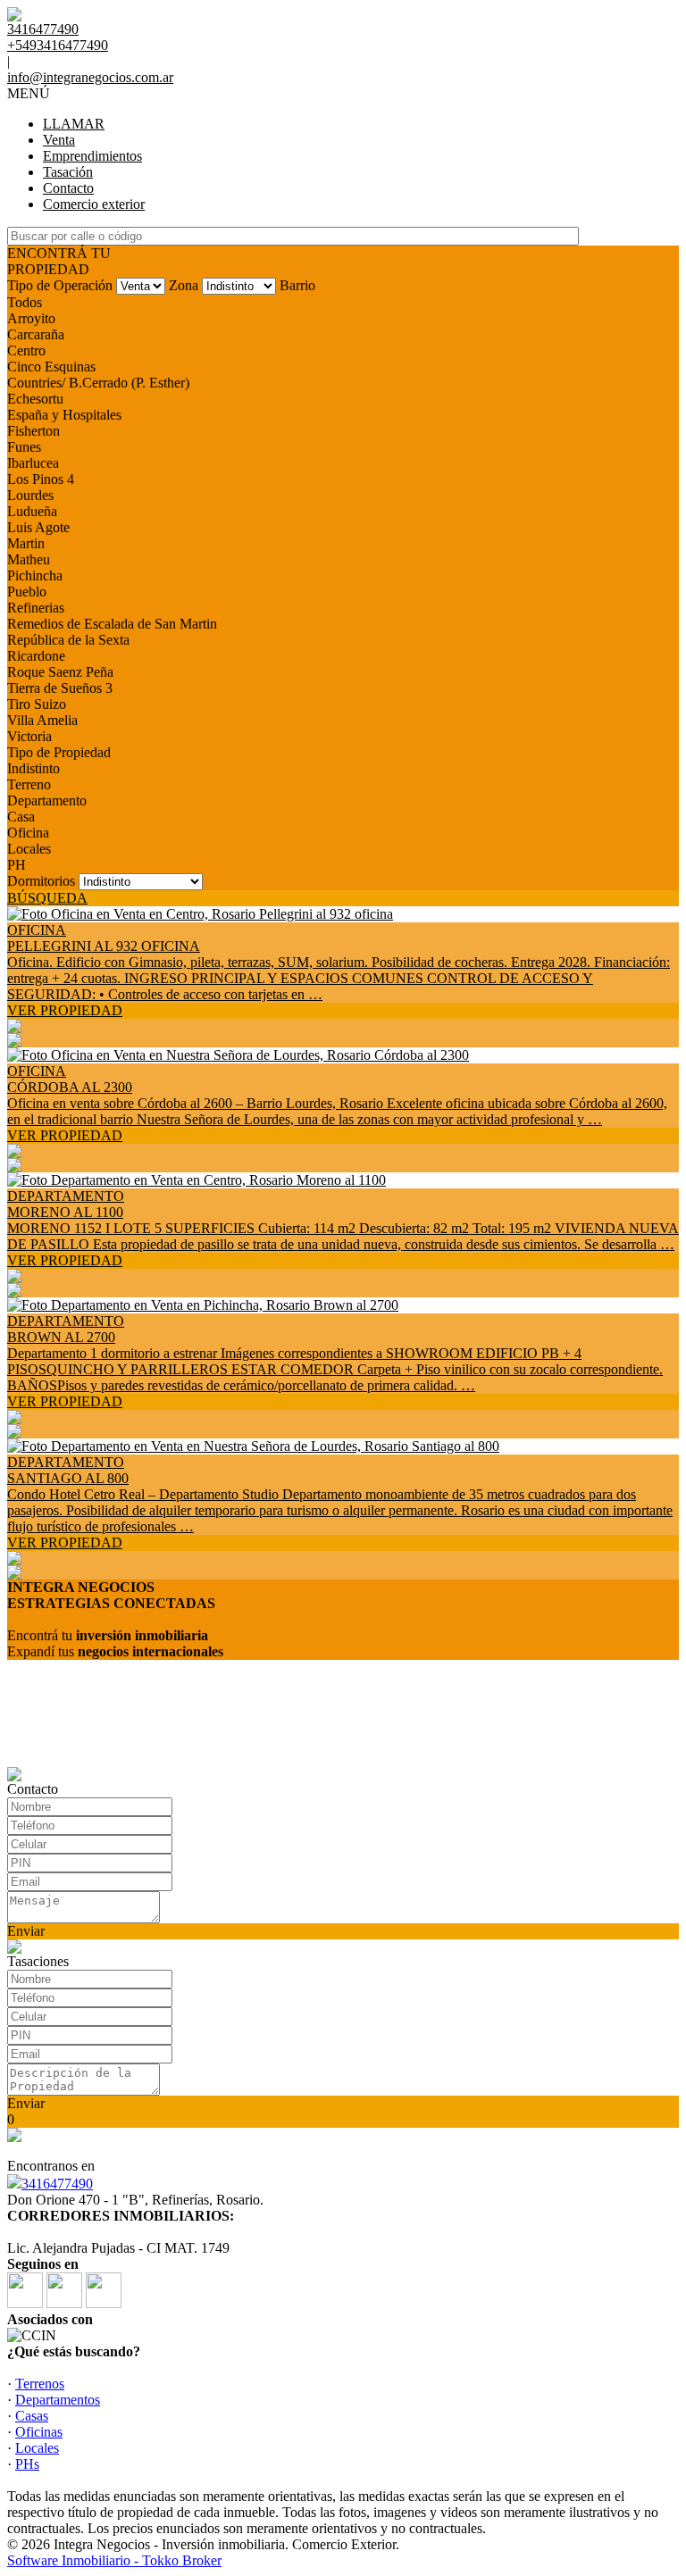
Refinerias (36, 608)
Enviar (26, 1931)
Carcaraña (36, 334)
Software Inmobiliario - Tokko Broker (114, 2560)
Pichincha (35, 575)
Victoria (29, 736)
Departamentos (58, 2400)
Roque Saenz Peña (60, 672)
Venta (59, 140)
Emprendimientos (92, 156)
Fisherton (33, 431)
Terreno (29, 784)
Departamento (47, 800)
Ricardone (36, 656)
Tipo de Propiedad (59, 752)
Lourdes (30, 495)
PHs (27, 2464)
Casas (32, 2416)
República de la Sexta (68, 640)
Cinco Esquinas (51, 367)
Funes (24, 447)
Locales (29, 849)
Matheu (29, 559)
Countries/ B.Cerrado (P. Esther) (98, 383)
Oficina (28, 833)
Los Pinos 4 (41, 479)
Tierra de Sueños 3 (60, 688)
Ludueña (32, 511)
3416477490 (57, 2184)
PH (17, 865)
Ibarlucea (33, 463)
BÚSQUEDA (47, 898)
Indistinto (33, 768)
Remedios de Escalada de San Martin (112, 624)
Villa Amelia (42, 720)
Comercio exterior (94, 204)
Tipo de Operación (60, 285)
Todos (25, 302)
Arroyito (31, 318)
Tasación (68, 172)
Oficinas (39, 2432)
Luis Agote (38, 527)
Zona (184, 285)
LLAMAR (74, 124)
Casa (21, 817)
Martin (26, 543)
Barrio (297, 285)
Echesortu (35, 399)
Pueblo (27, 592)
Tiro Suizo (37, 704)
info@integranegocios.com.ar (90, 77)
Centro (26, 350)
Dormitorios (41, 881)
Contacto (68, 188)
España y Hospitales (64, 415)
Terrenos (40, 2384)
